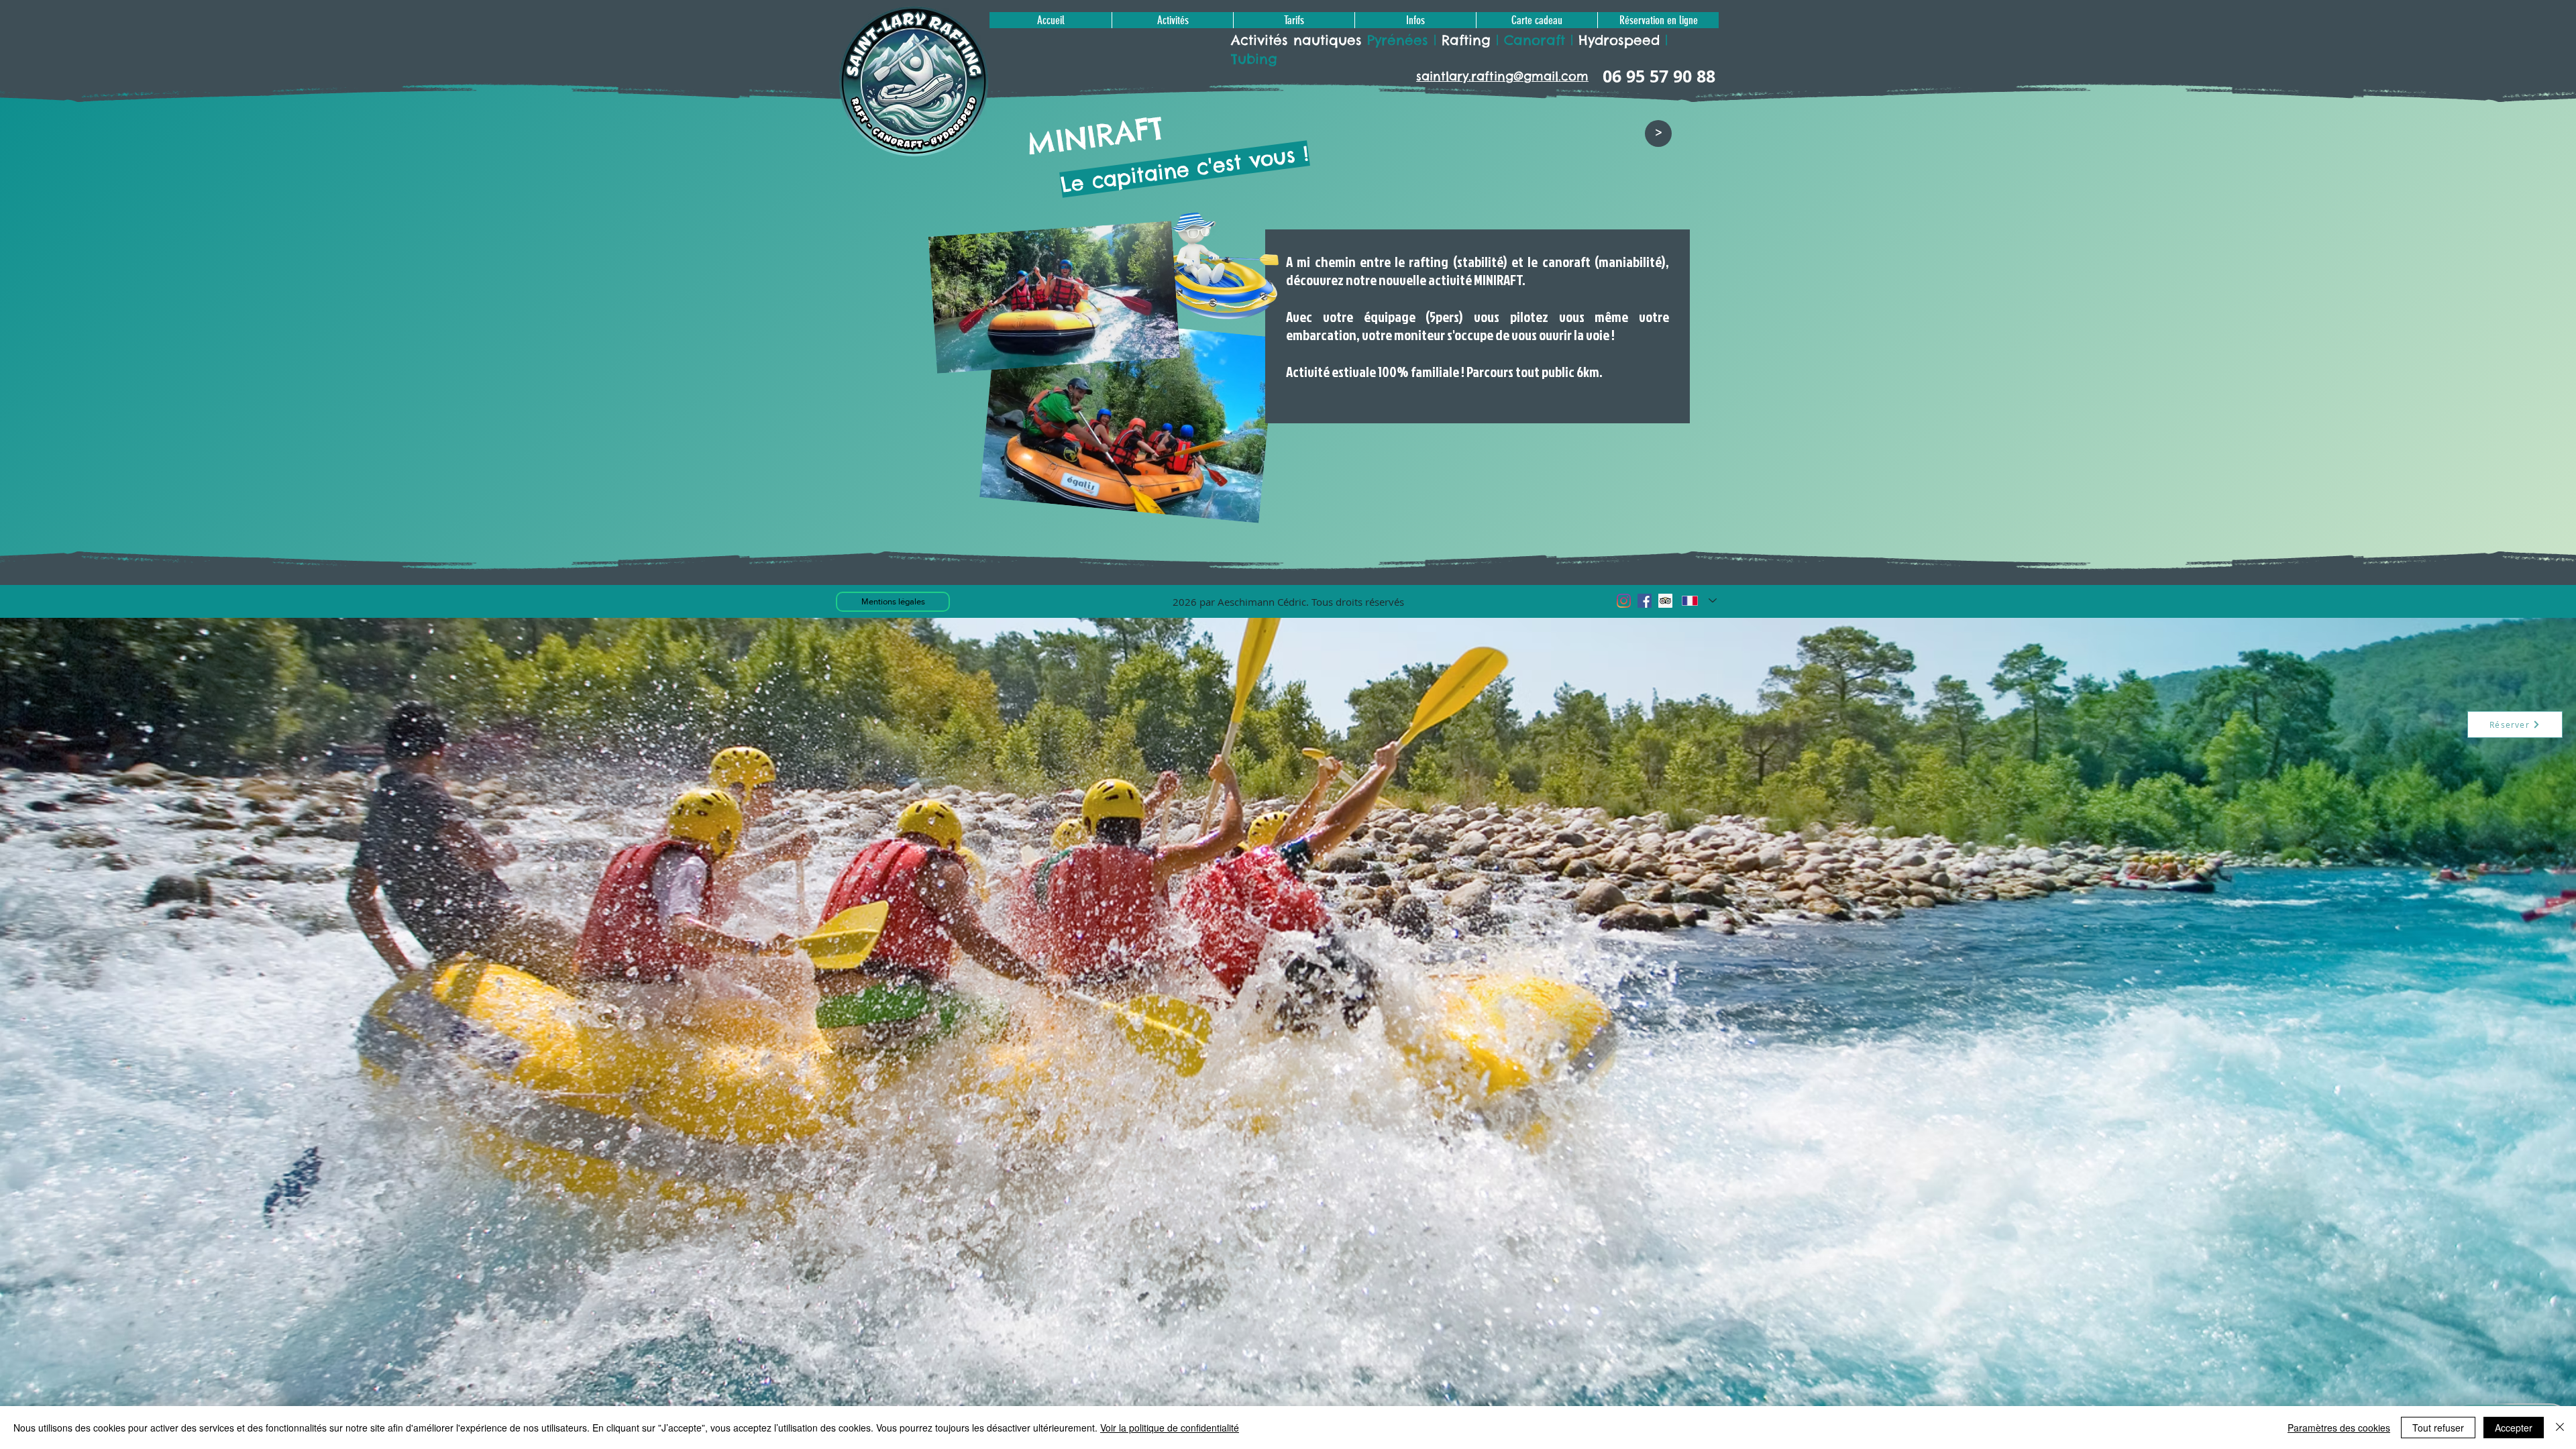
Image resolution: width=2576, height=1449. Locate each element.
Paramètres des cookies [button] (2339, 1428)
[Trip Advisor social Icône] (1665, 601)
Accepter (2514, 1428)
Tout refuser (2438, 1428)
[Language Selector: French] (1699, 600)
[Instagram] (1624, 601)
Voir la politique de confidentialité (1170, 1428)
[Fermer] (2560, 1428)
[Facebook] (1645, 601)
